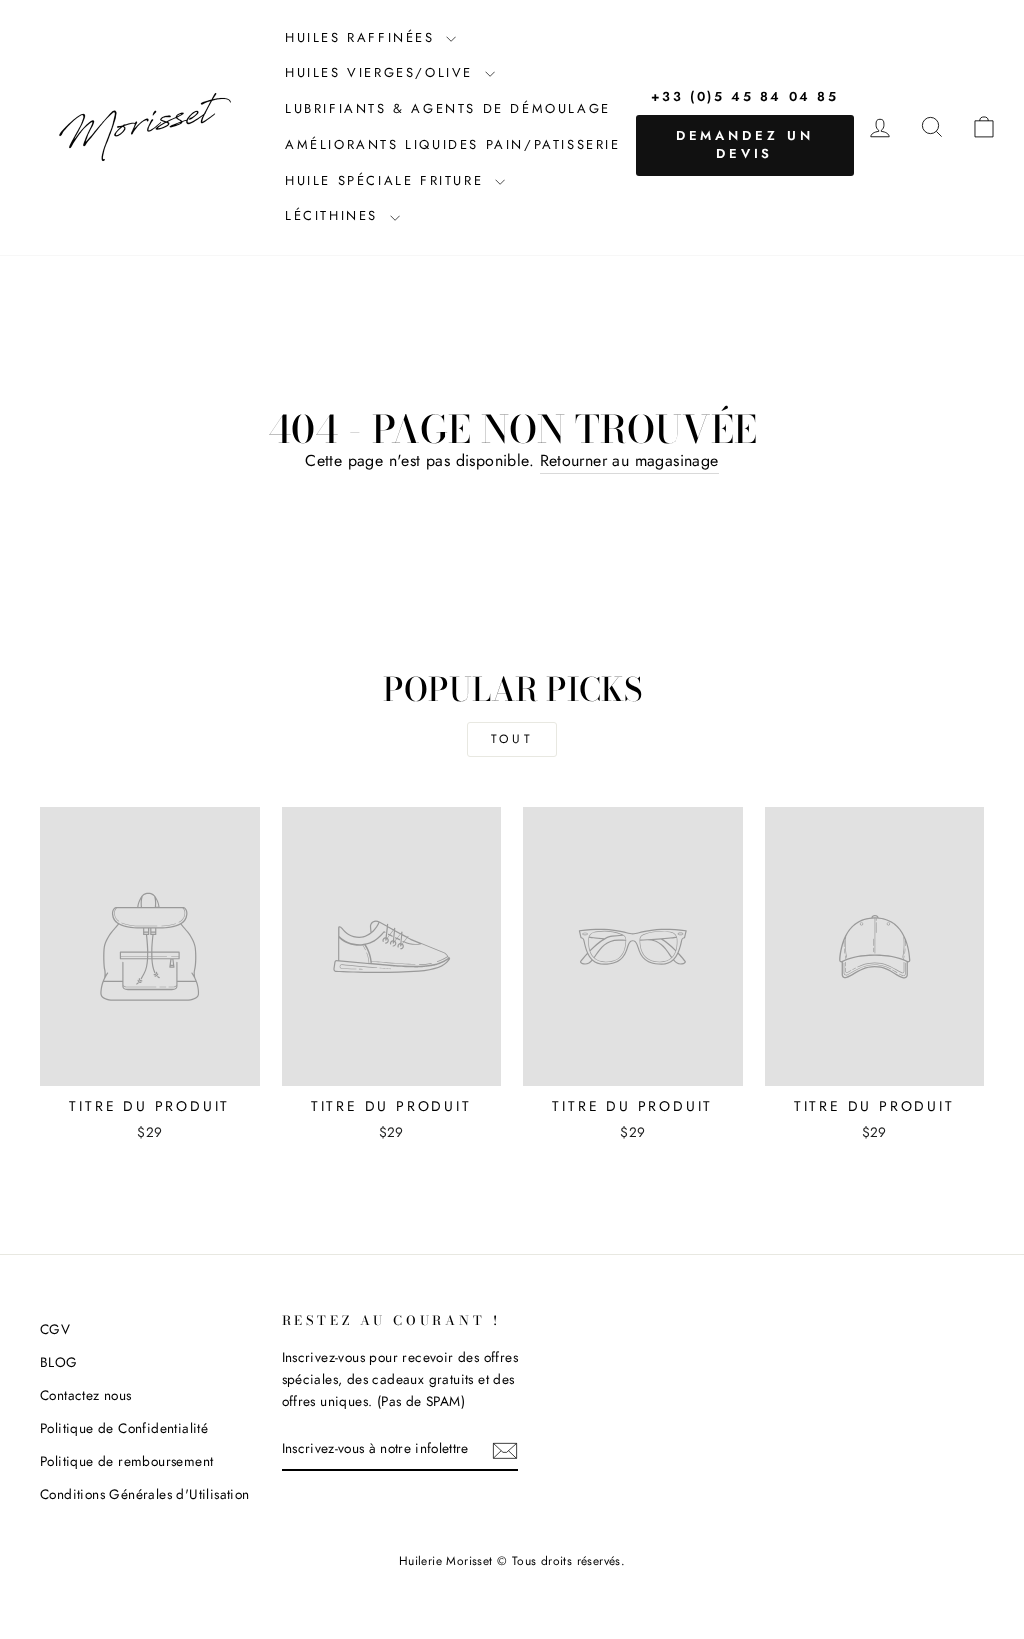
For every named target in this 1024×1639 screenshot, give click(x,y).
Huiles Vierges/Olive (382, 72)
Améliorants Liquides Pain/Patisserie (453, 144)
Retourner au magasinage (629, 460)
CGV (55, 1329)
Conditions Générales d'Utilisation (145, 1494)
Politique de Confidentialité (124, 1428)
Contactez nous (86, 1395)
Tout (512, 739)
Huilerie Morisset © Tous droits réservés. (512, 1561)
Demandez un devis (745, 144)
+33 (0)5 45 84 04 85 (745, 96)
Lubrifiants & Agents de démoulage (448, 108)
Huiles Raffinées (363, 37)
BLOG (59, 1362)
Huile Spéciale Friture (387, 180)
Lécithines (335, 215)
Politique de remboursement (126, 1461)
